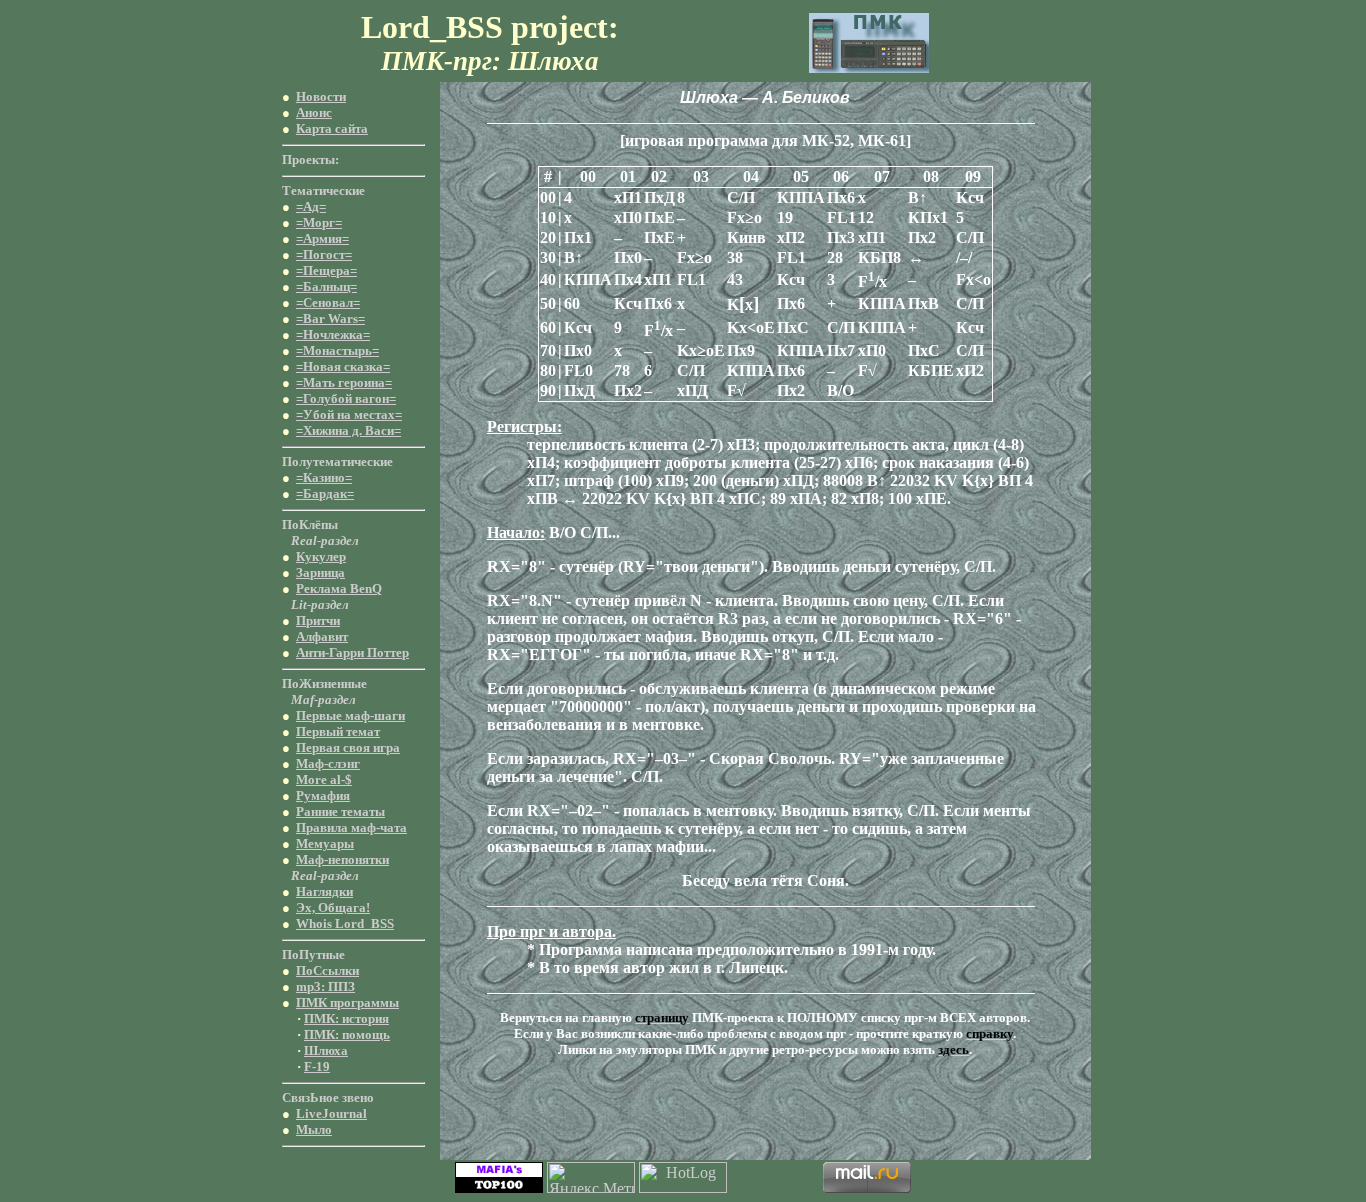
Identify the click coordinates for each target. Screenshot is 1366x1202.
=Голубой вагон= (346, 398)
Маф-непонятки (342, 859)
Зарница (320, 572)
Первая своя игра (348, 747)
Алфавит (322, 636)
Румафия (323, 795)
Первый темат (338, 731)
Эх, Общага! (333, 907)
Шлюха (326, 1050)
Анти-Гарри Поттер (352, 652)
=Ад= (311, 206)
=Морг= (319, 222)
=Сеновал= (328, 302)
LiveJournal (331, 1113)
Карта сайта (332, 128)
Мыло (314, 1129)
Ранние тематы (340, 811)
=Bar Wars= (330, 318)
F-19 (317, 1066)
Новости (321, 96)
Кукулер (321, 556)
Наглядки (324, 891)
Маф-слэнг (328, 763)
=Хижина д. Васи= (348, 430)
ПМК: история (346, 1018)
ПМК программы (347, 1002)
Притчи (318, 620)
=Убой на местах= (349, 414)
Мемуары (325, 843)
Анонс (314, 112)
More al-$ (324, 779)
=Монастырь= (337, 350)
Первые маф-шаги (350, 715)
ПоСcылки (327, 970)
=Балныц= (326, 286)
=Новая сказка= (343, 366)
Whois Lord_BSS (345, 923)
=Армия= (322, 238)
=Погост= (324, 254)
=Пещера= (326, 270)
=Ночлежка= (333, 334)
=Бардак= (325, 493)
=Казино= (324, 477)
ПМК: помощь (347, 1034)
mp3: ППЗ (325, 986)
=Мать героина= (344, 382)
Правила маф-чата (351, 827)
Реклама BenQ (339, 588)
